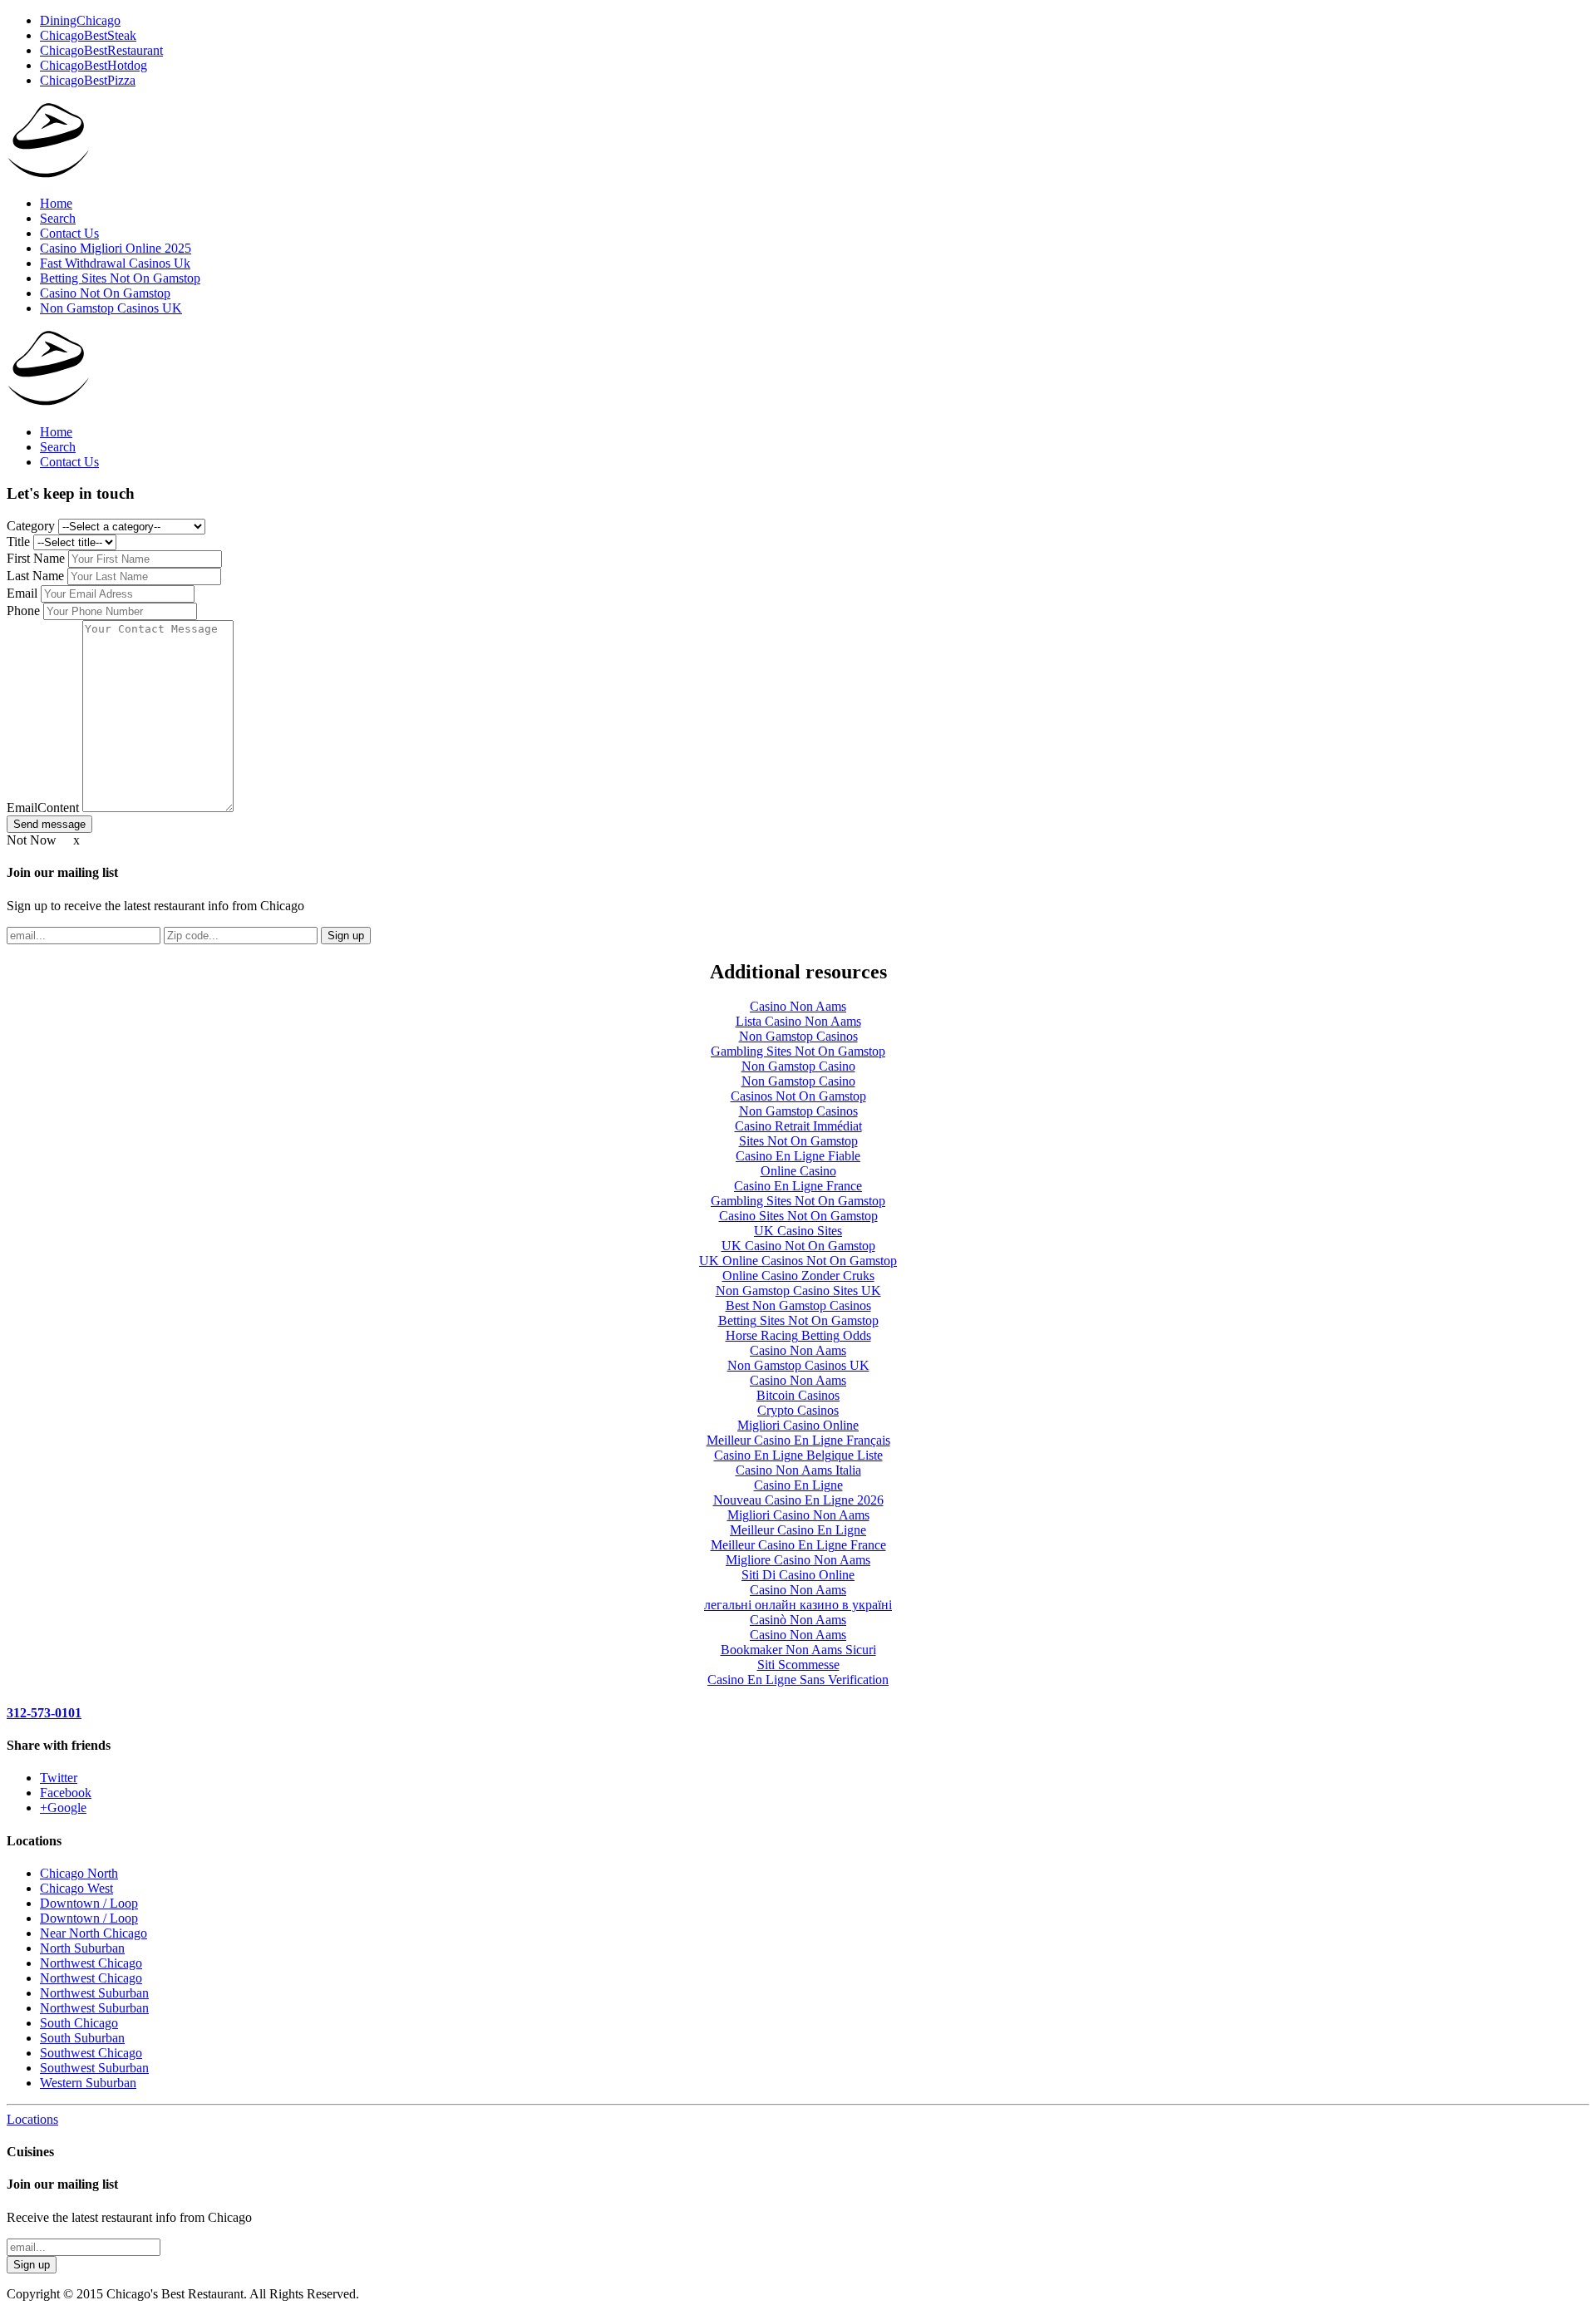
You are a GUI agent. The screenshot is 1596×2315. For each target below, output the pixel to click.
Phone (25, 611)
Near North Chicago (94, 1933)
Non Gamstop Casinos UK (111, 308)
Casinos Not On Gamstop (798, 1096)
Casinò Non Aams (798, 1620)
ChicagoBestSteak (88, 35)
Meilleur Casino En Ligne (798, 1530)
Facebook (66, 1793)
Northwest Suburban (94, 1993)
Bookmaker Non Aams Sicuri (798, 1650)
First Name (37, 558)
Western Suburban (88, 2083)
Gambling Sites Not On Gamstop (798, 1051)
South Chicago (79, 2023)
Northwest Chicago (91, 1963)
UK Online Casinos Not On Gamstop (798, 1261)
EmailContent (44, 808)
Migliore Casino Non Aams (798, 1560)
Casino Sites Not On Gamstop (798, 1216)
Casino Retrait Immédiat (798, 1126)
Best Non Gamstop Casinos (798, 1305)
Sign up (346, 936)
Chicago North (79, 1873)
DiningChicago (80, 20)
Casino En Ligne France (798, 1186)
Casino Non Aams (798, 1006)
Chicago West (76, 1888)
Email (24, 593)
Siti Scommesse (798, 1665)
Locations (32, 2119)
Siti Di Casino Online (798, 1575)
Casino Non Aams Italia (798, 1470)
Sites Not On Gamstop (798, 1141)
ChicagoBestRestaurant (101, 50)
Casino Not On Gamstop (105, 293)
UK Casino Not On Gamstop (798, 1246)
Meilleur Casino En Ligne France (798, 1545)
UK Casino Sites (798, 1231)
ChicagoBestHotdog (94, 65)
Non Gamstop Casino (798, 1066)
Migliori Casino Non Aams (798, 1515)
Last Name (37, 576)
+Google (63, 1808)
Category (32, 526)
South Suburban (82, 2038)
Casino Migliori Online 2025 (116, 248)
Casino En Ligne (798, 1485)
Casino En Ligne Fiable (798, 1156)
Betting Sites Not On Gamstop (120, 278)
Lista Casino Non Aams (798, 1021)
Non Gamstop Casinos (798, 1036)
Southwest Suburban (94, 2068)
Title (20, 542)
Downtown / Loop (89, 1903)
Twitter (59, 1778)
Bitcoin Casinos (798, 1395)
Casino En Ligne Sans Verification (798, 1680)
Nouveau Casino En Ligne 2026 (798, 1500)
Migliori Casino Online (798, 1425)
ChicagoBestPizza (88, 80)
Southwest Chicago (91, 2053)
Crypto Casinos (798, 1410)
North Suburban (82, 1948)
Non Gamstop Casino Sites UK (798, 1290)
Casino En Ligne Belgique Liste (798, 1455)
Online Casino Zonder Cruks (798, 1276)
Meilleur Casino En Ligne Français (798, 1440)
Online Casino (798, 1171)
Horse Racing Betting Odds (798, 1335)
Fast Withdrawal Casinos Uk (115, 263)
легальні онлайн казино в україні (798, 1605)
